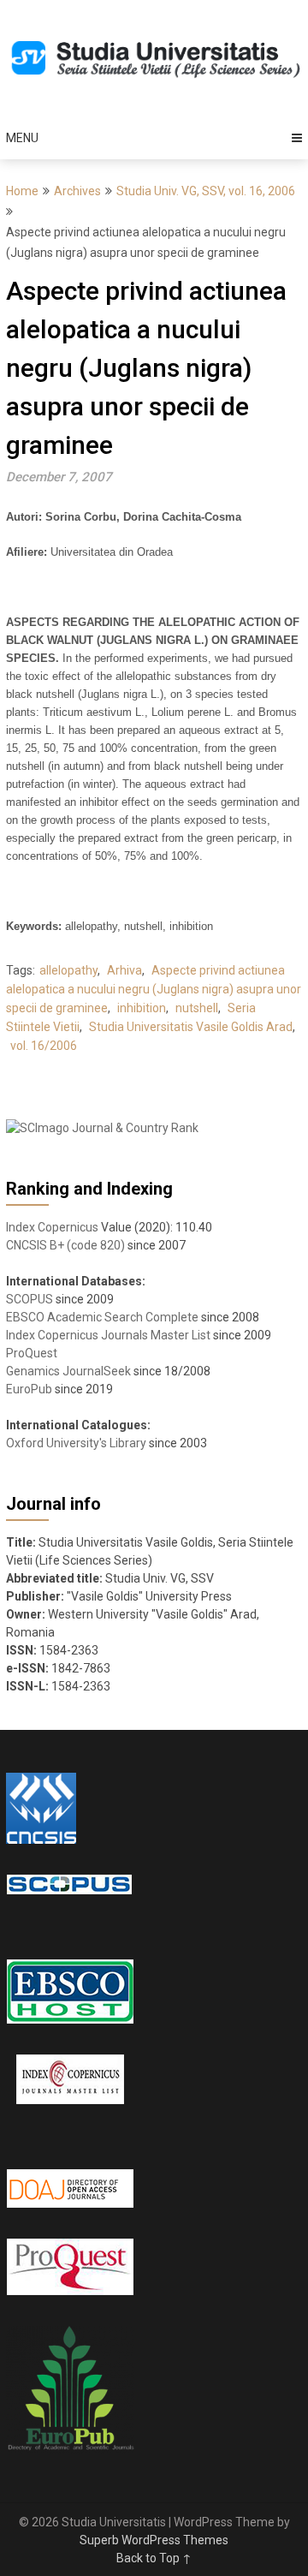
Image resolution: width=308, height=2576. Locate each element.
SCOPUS (30, 1299)
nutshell (197, 1008)
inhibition (142, 1008)
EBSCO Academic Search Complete (102, 1317)
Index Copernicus (52, 1227)
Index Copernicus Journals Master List (108, 1335)
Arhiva (124, 970)
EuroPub (29, 1389)
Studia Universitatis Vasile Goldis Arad (191, 1027)
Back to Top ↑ (154, 2558)
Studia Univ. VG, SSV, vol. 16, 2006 (206, 191)
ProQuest (32, 1353)
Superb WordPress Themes (154, 2540)
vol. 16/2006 (44, 1046)
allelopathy (68, 970)
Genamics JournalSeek (68, 1371)
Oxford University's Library (76, 1443)
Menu (22, 138)
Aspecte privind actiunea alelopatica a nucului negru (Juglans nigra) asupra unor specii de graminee (154, 989)
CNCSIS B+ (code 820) (65, 1245)
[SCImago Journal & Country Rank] (102, 1128)
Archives (77, 191)
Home (22, 191)
